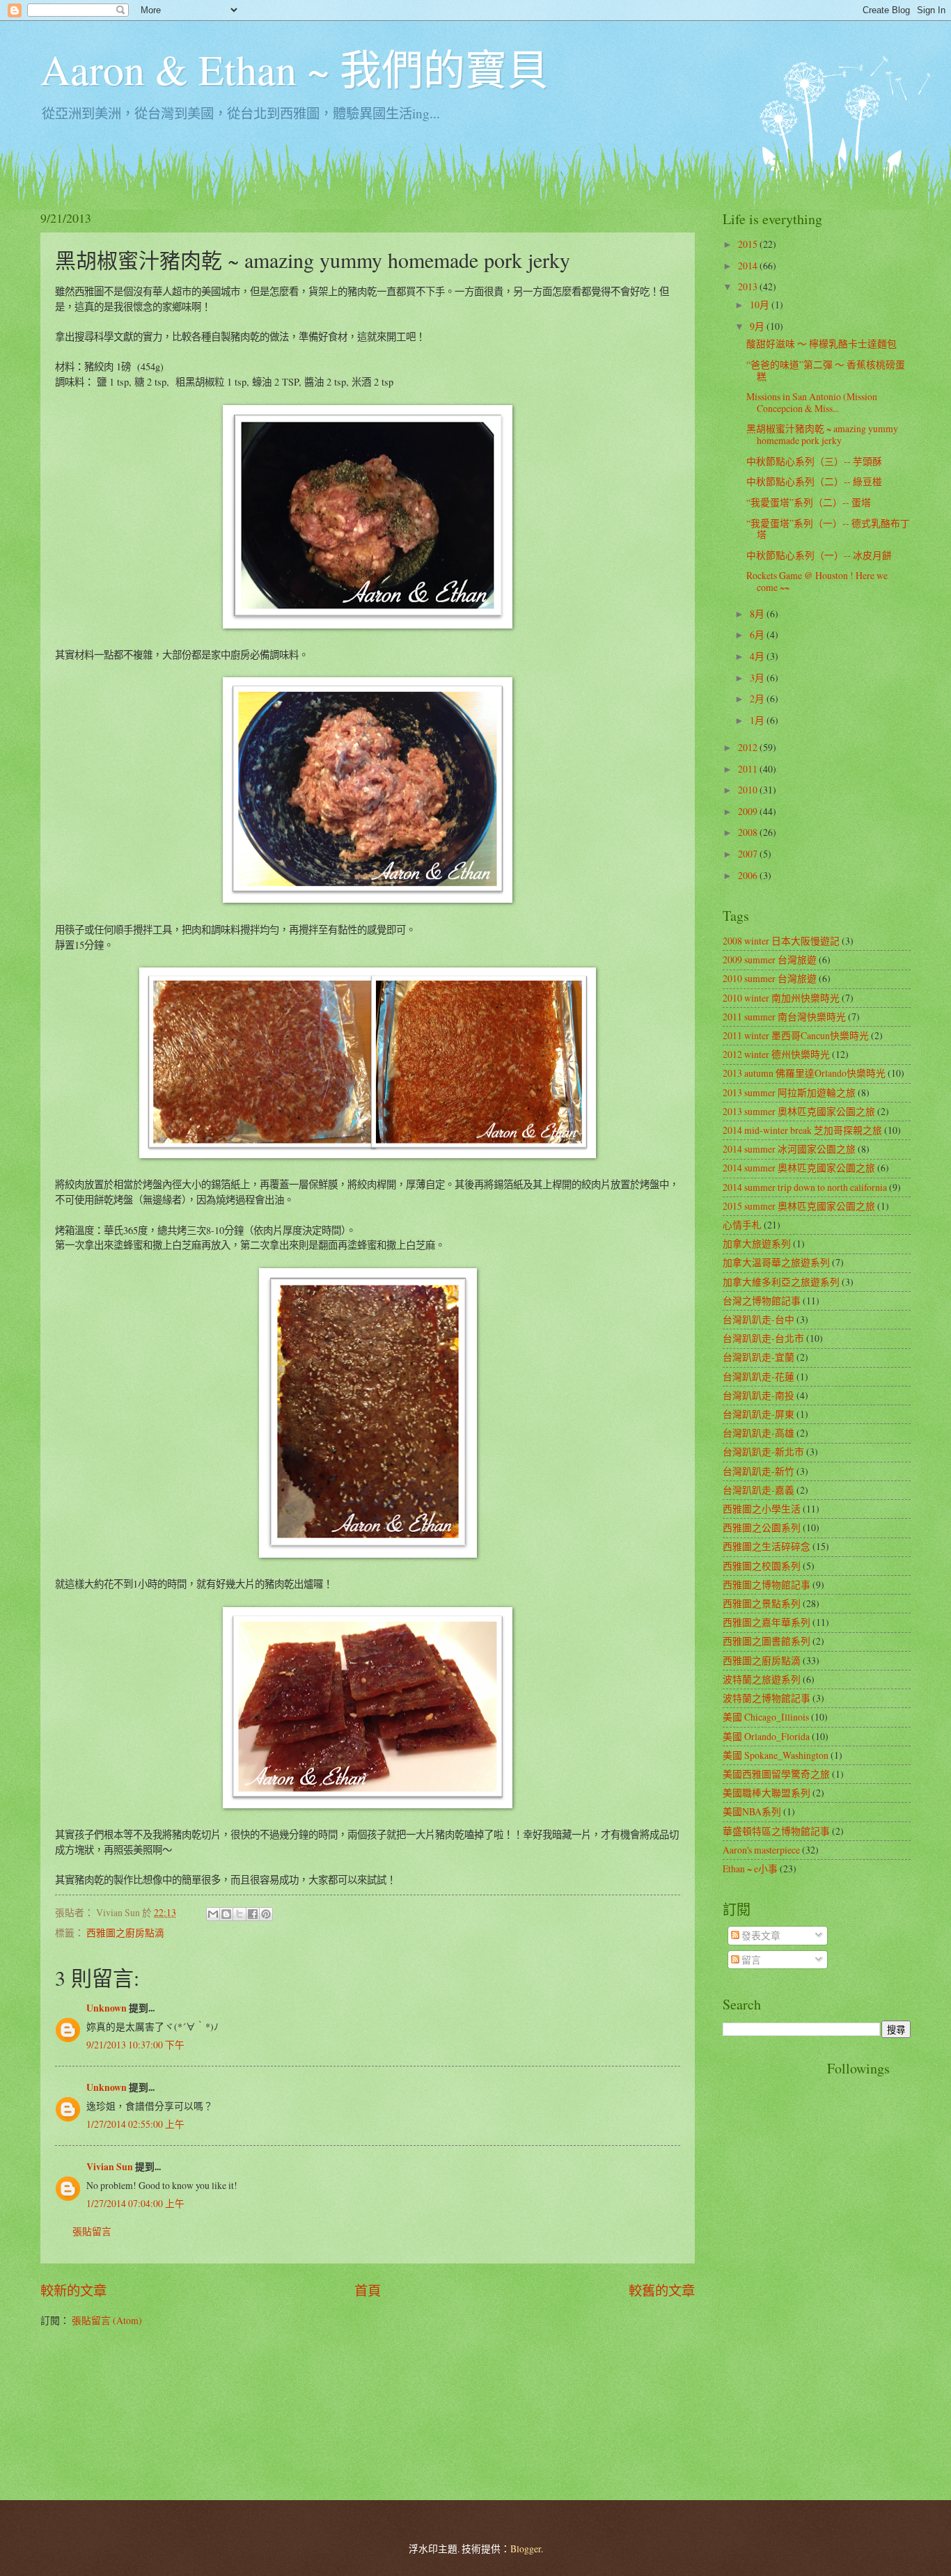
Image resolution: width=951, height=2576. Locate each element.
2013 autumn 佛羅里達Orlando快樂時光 (804, 1073)
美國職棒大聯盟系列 (767, 1793)
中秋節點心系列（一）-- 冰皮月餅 (819, 555)
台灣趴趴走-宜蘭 (759, 1357)
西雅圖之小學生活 (762, 1509)
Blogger (526, 2549)
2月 (758, 698)
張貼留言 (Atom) (107, 2320)
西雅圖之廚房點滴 (125, 1933)
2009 (749, 811)
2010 (749, 790)
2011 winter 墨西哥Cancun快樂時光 (796, 1035)
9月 (758, 326)
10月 (761, 305)
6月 (758, 634)
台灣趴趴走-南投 (759, 1395)
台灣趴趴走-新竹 (759, 1471)
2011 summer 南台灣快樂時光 (784, 1017)
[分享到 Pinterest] (266, 1914)
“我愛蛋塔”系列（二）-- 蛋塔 (809, 502)
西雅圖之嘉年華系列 (767, 1622)
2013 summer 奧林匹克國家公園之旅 (799, 1111)
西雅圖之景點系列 (762, 1603)
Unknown (107, 2008)
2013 (749, 286)
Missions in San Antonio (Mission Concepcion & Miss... (812, 402)
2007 (749, 854)
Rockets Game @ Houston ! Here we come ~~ (817, 581)
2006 (749, 875)
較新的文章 (73, 2290)
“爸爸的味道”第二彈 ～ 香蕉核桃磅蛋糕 (826, 370)
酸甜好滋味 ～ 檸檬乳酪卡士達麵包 (822, 343)
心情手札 (742, 1225)
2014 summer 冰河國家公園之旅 (789, 1149)
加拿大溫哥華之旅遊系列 (776, 1262)
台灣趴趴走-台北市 (763, 1338)
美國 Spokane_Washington (776, 1755)
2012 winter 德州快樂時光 (776, 1054)
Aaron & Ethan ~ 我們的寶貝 (294, 69)
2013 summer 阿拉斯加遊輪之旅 (789, 1092)
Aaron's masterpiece (761, 1850)
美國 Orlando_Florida (766, 1736)
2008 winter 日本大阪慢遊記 (781, 941)
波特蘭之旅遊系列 (762, 1679)
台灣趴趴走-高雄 (759, 1433)
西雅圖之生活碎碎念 (767, 1546)
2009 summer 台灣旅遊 (770, 959)
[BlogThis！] (226, 1914)
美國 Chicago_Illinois (766, 1717)
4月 (758, 656)
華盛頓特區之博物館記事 (776, 1831)
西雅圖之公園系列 (762, 1527)
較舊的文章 (662, 2290)
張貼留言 (92, 2231)
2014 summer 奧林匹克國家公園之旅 (799, 1168)
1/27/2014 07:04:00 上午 (135, 2203)
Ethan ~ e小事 (750, 1868)
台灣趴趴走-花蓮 (759, 1376)
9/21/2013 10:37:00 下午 (135, 2045)
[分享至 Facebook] (253, 1914)
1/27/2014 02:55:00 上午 (135, 2124)
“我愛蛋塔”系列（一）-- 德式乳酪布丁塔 (828, 529)
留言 (750, 1960)
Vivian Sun (110, 2167)
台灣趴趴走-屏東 (759, 1414)
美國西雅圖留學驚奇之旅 (776, 1774)
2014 (749, 266)
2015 (749, 244)
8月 (758, 614)
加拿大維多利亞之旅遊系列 (781, 1282)
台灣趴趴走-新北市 (763, 1452)
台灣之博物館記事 (762, 1301)
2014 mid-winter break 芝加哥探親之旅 (802, 1130)
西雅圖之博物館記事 (767, 1585)
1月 (758, 720)
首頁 (368, 2290)
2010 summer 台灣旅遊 (770, 978)
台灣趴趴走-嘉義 (759, 1490)
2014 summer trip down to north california (805, 1187)
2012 (749, 747)
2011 (749, 769)
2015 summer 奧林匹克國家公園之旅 (799, 1206)
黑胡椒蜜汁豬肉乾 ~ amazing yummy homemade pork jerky (822, 434)
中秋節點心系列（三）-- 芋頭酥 (814, 461)
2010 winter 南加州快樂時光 (781, 998)
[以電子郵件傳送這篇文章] (213, 1914)
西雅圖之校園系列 (762, 1566)
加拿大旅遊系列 (757, 1243)
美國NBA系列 (752, 1811)
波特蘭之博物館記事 (767, 1698)
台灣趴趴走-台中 (759, 1319)
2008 (749, 832)
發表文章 (760, 1935)
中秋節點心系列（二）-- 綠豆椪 (814, 481)
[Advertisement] (778, 2268)
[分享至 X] (239, 1914)
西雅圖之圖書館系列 (767, 1641)
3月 (758, 678)
